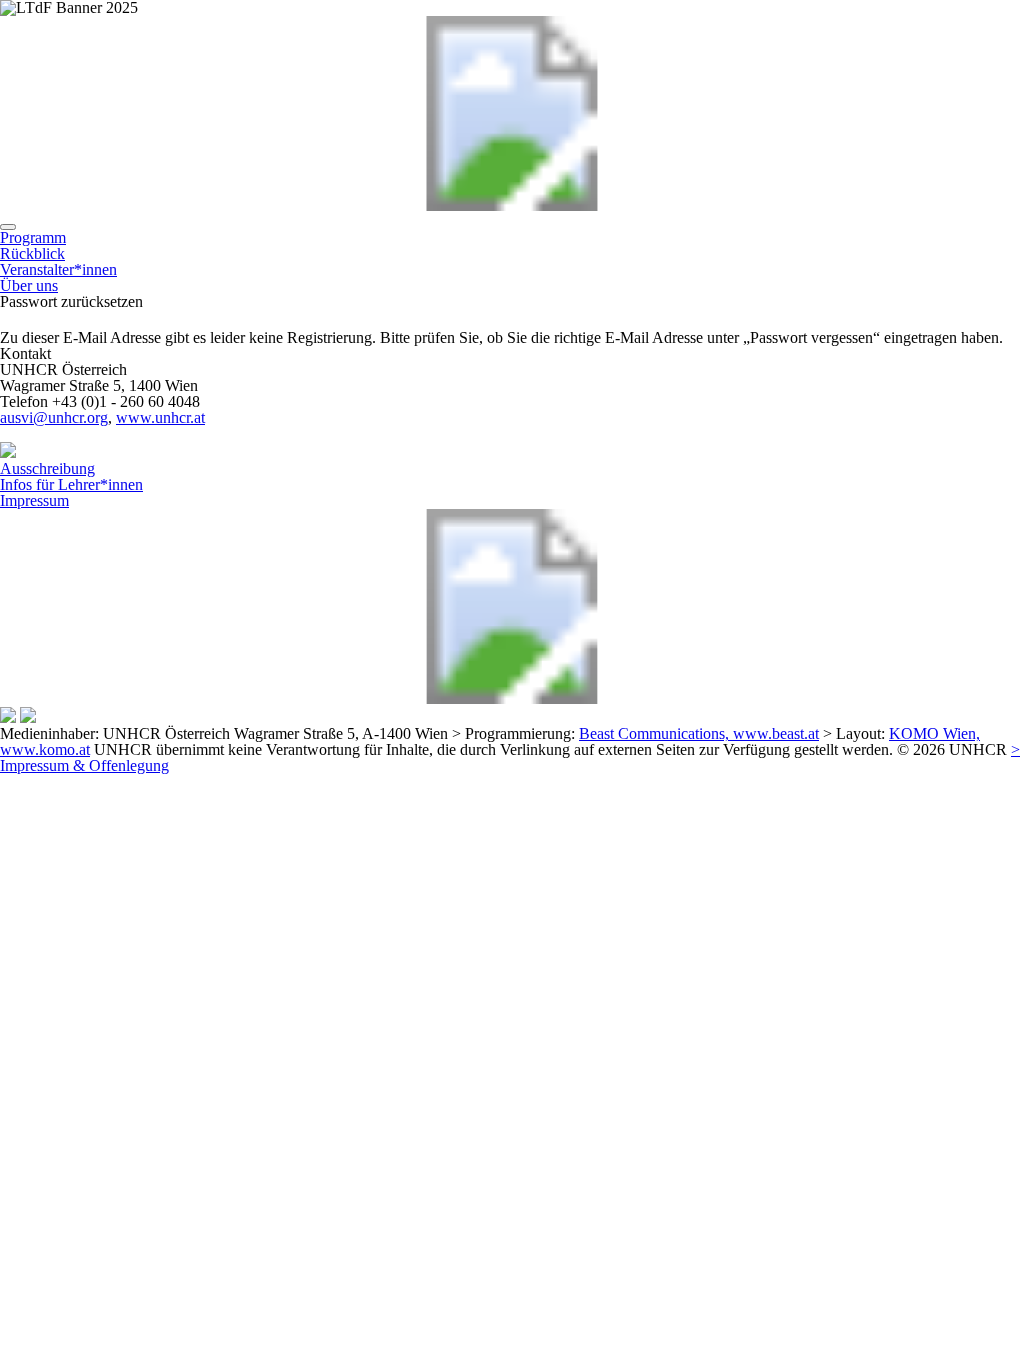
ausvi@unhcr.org (54, 417)
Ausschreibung (47, 468)
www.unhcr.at (160, 417)
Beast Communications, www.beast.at (699, 733)
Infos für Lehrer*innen (71, 484)
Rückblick (32, 253)
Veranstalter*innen (58, 269)
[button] (8, 227)
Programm (33, 237)
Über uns (29, 285)
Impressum (34, 500)
